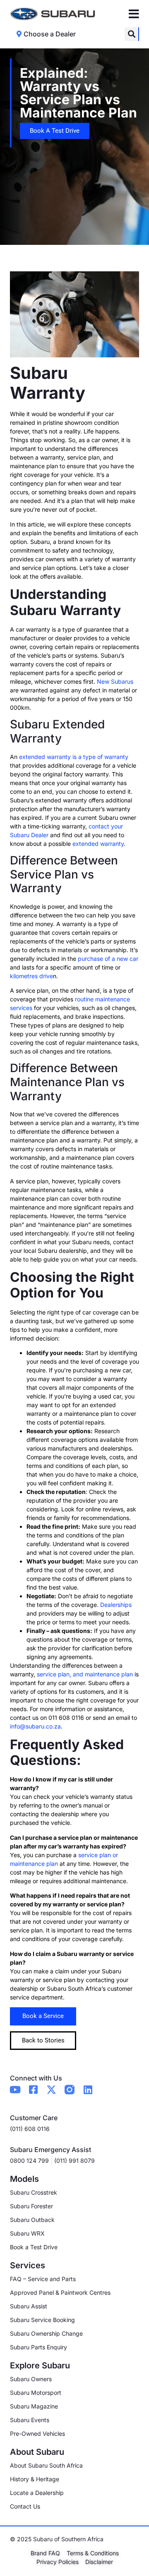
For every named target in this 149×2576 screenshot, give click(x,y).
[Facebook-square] (33, 2090)
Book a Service (43, 2016)
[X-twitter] (51, 2090)
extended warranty (98, 844)
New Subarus (115, 681)
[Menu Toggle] (134, 14)
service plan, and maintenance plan (85, 1674)
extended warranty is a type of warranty (74, 757)
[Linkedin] (88, 2090)
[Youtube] (15, 2090)
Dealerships (116, 1605)
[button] (131, 34)
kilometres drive (31, 976)
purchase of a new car (108, 959)
